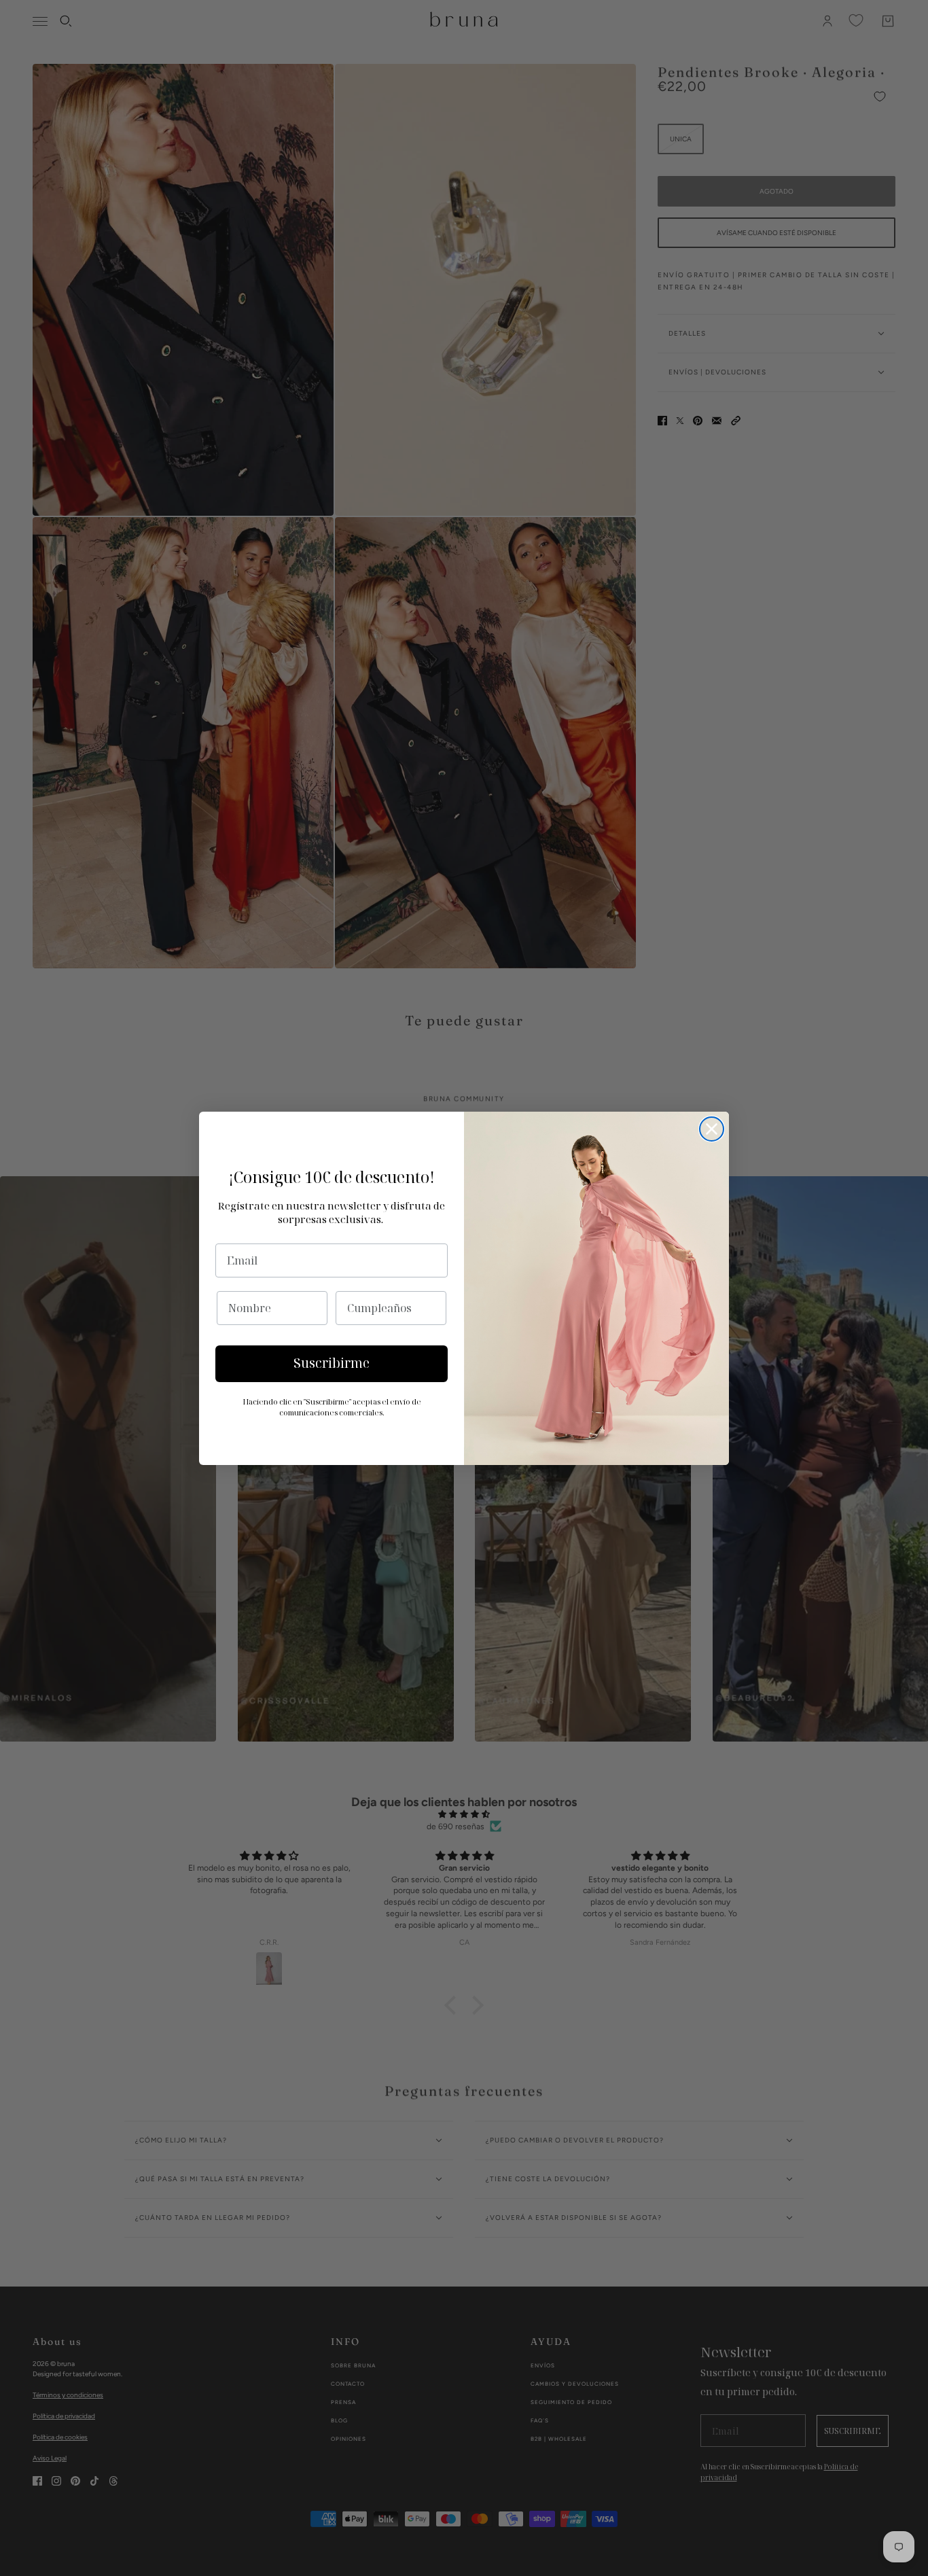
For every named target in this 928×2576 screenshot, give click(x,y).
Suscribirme (332, 1363)
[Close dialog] (712, 1129)
